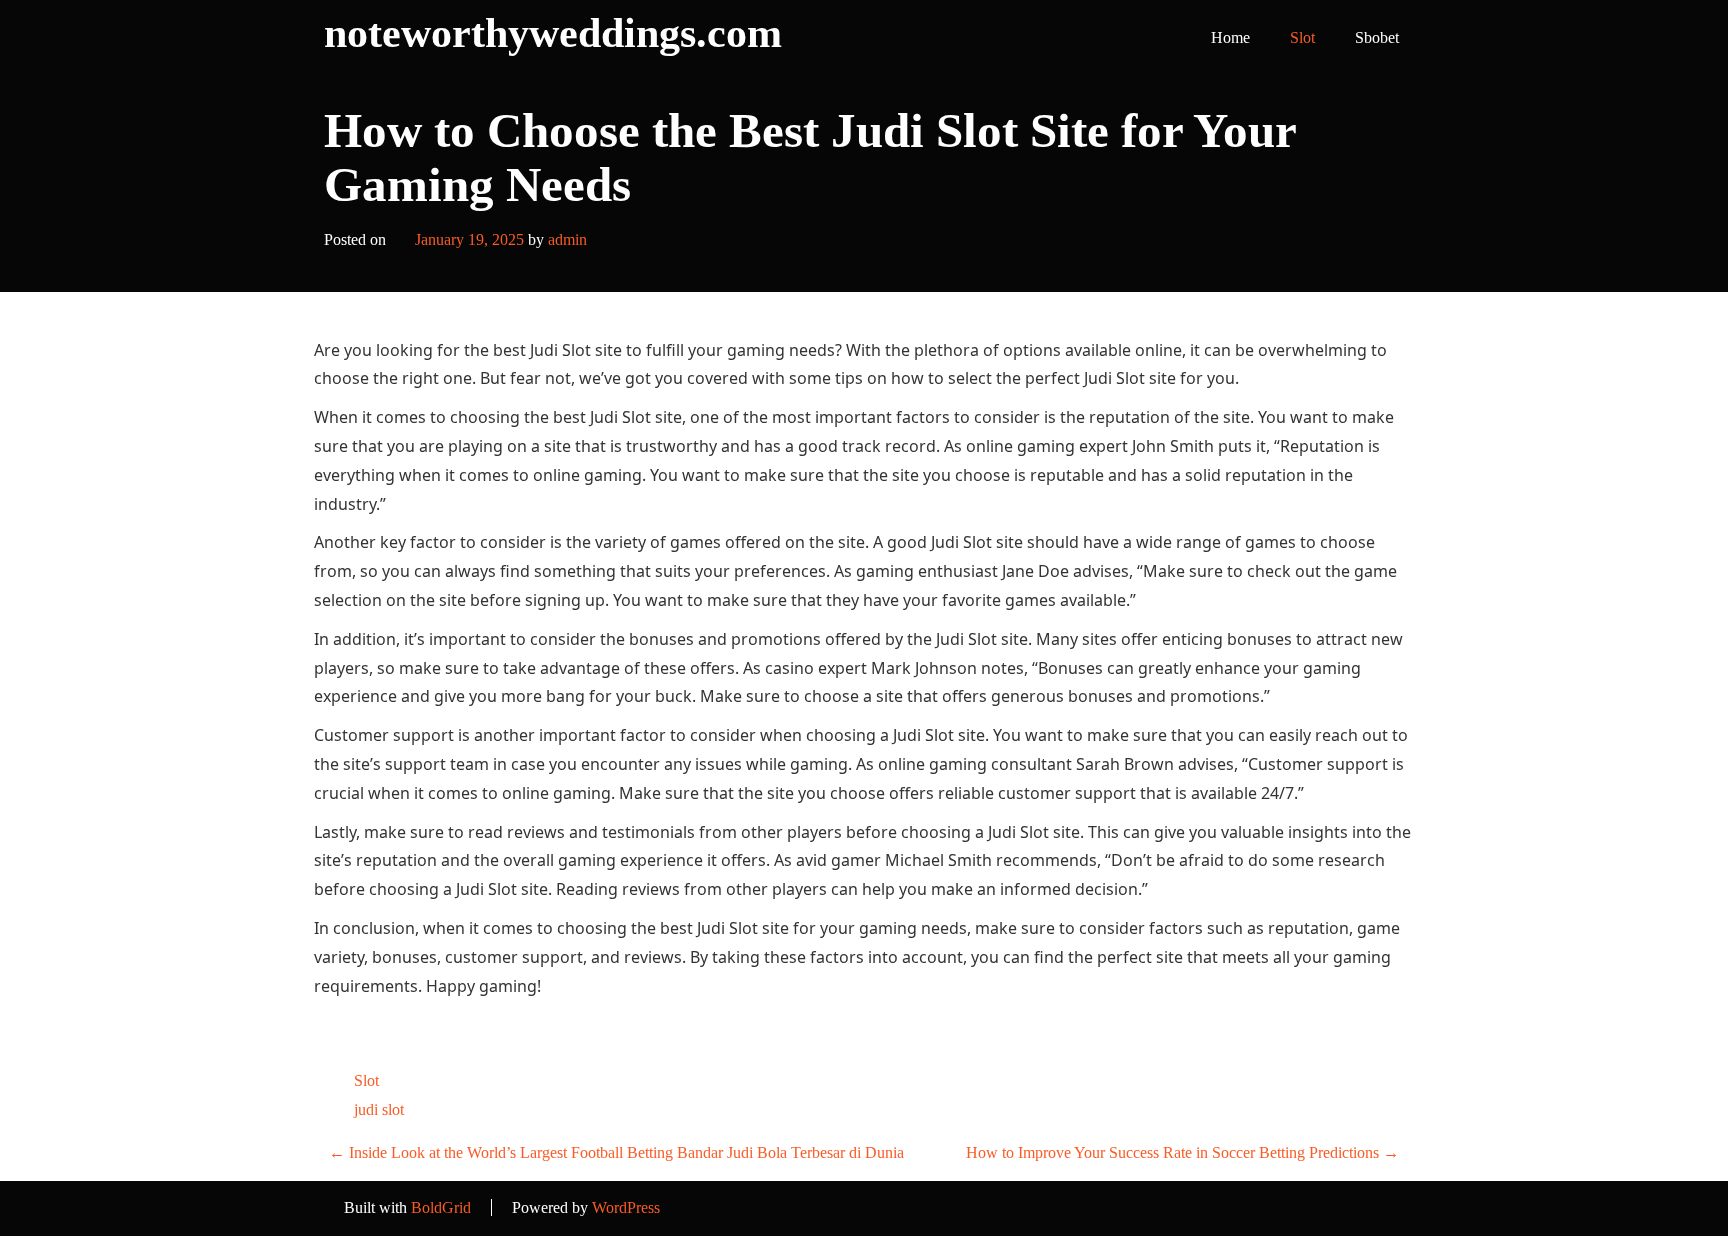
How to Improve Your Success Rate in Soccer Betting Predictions (1182, 1152)
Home (1230, 37)
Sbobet (1377, 37)
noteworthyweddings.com (553, 33)
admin (567, 239)
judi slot (379, 1109)
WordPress (626, 1207)
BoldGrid (441, 1207)
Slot (1302, 37)
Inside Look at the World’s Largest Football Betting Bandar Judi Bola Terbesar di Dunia (616, 1152)
